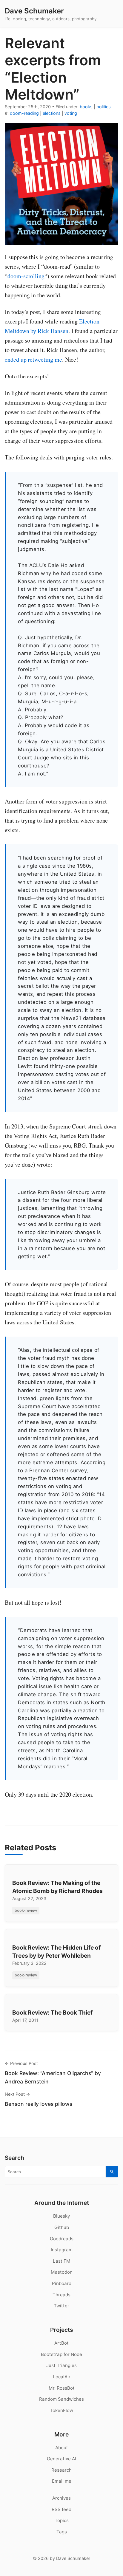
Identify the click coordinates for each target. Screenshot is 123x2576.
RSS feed (61, 2509)
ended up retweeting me (33, 359)
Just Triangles (61, 2365)
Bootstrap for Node (61, 2354)
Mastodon (62, 2272)
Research (61, 2470)
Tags (62, 2532)
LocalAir (62, 2377)
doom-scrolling (26, 276)
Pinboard (62, 2283)
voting (71, 113)
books (86, 107)
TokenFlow (61, 2410)
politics (104, 107)
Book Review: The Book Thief (52, 2012)
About (62, 2448)
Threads (61, 2295)
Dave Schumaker (34, 11)
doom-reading (24, 113)
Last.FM (62, 2261)
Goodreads (62, 2239)
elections (52, 113)
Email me (62, 2481)
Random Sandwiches (61, 2399)
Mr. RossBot (62, 2388)
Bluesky (61, 2216)
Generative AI (61, 2459)
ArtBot (61, 2343)
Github (62, 2227)
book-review (26, 1910)
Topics (62, 2520)
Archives (61, 2498)
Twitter (61, 2306)
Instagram (62, 2250)
